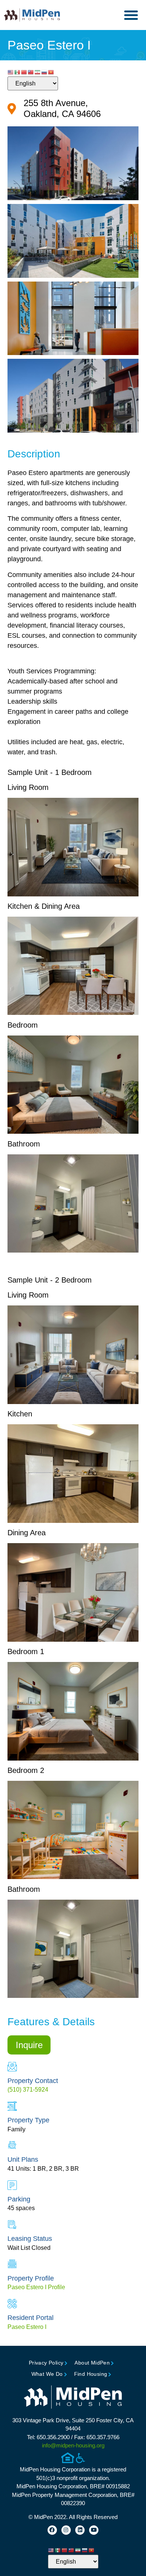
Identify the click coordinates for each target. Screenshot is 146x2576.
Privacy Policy (46, 2363)
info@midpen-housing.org (73, 2445)
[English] (11, 72)
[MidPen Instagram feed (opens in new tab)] (66, 2530)
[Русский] (45, 72)
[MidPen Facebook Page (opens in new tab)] (52, 2530)
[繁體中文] (31, 72)
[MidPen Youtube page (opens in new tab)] (94, 2530)
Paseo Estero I (27, 2327)
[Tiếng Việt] (51, 72)
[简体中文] (24, 72)
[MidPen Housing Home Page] (73, 2398)
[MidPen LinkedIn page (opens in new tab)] (80, 2530)
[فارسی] (38, 72)
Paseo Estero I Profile (36, 2287)
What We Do (47, 2374)
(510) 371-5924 (28, 2090)
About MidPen (92, 2363)
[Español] (18, 72)
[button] (131, 15)
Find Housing (91, 2374)
